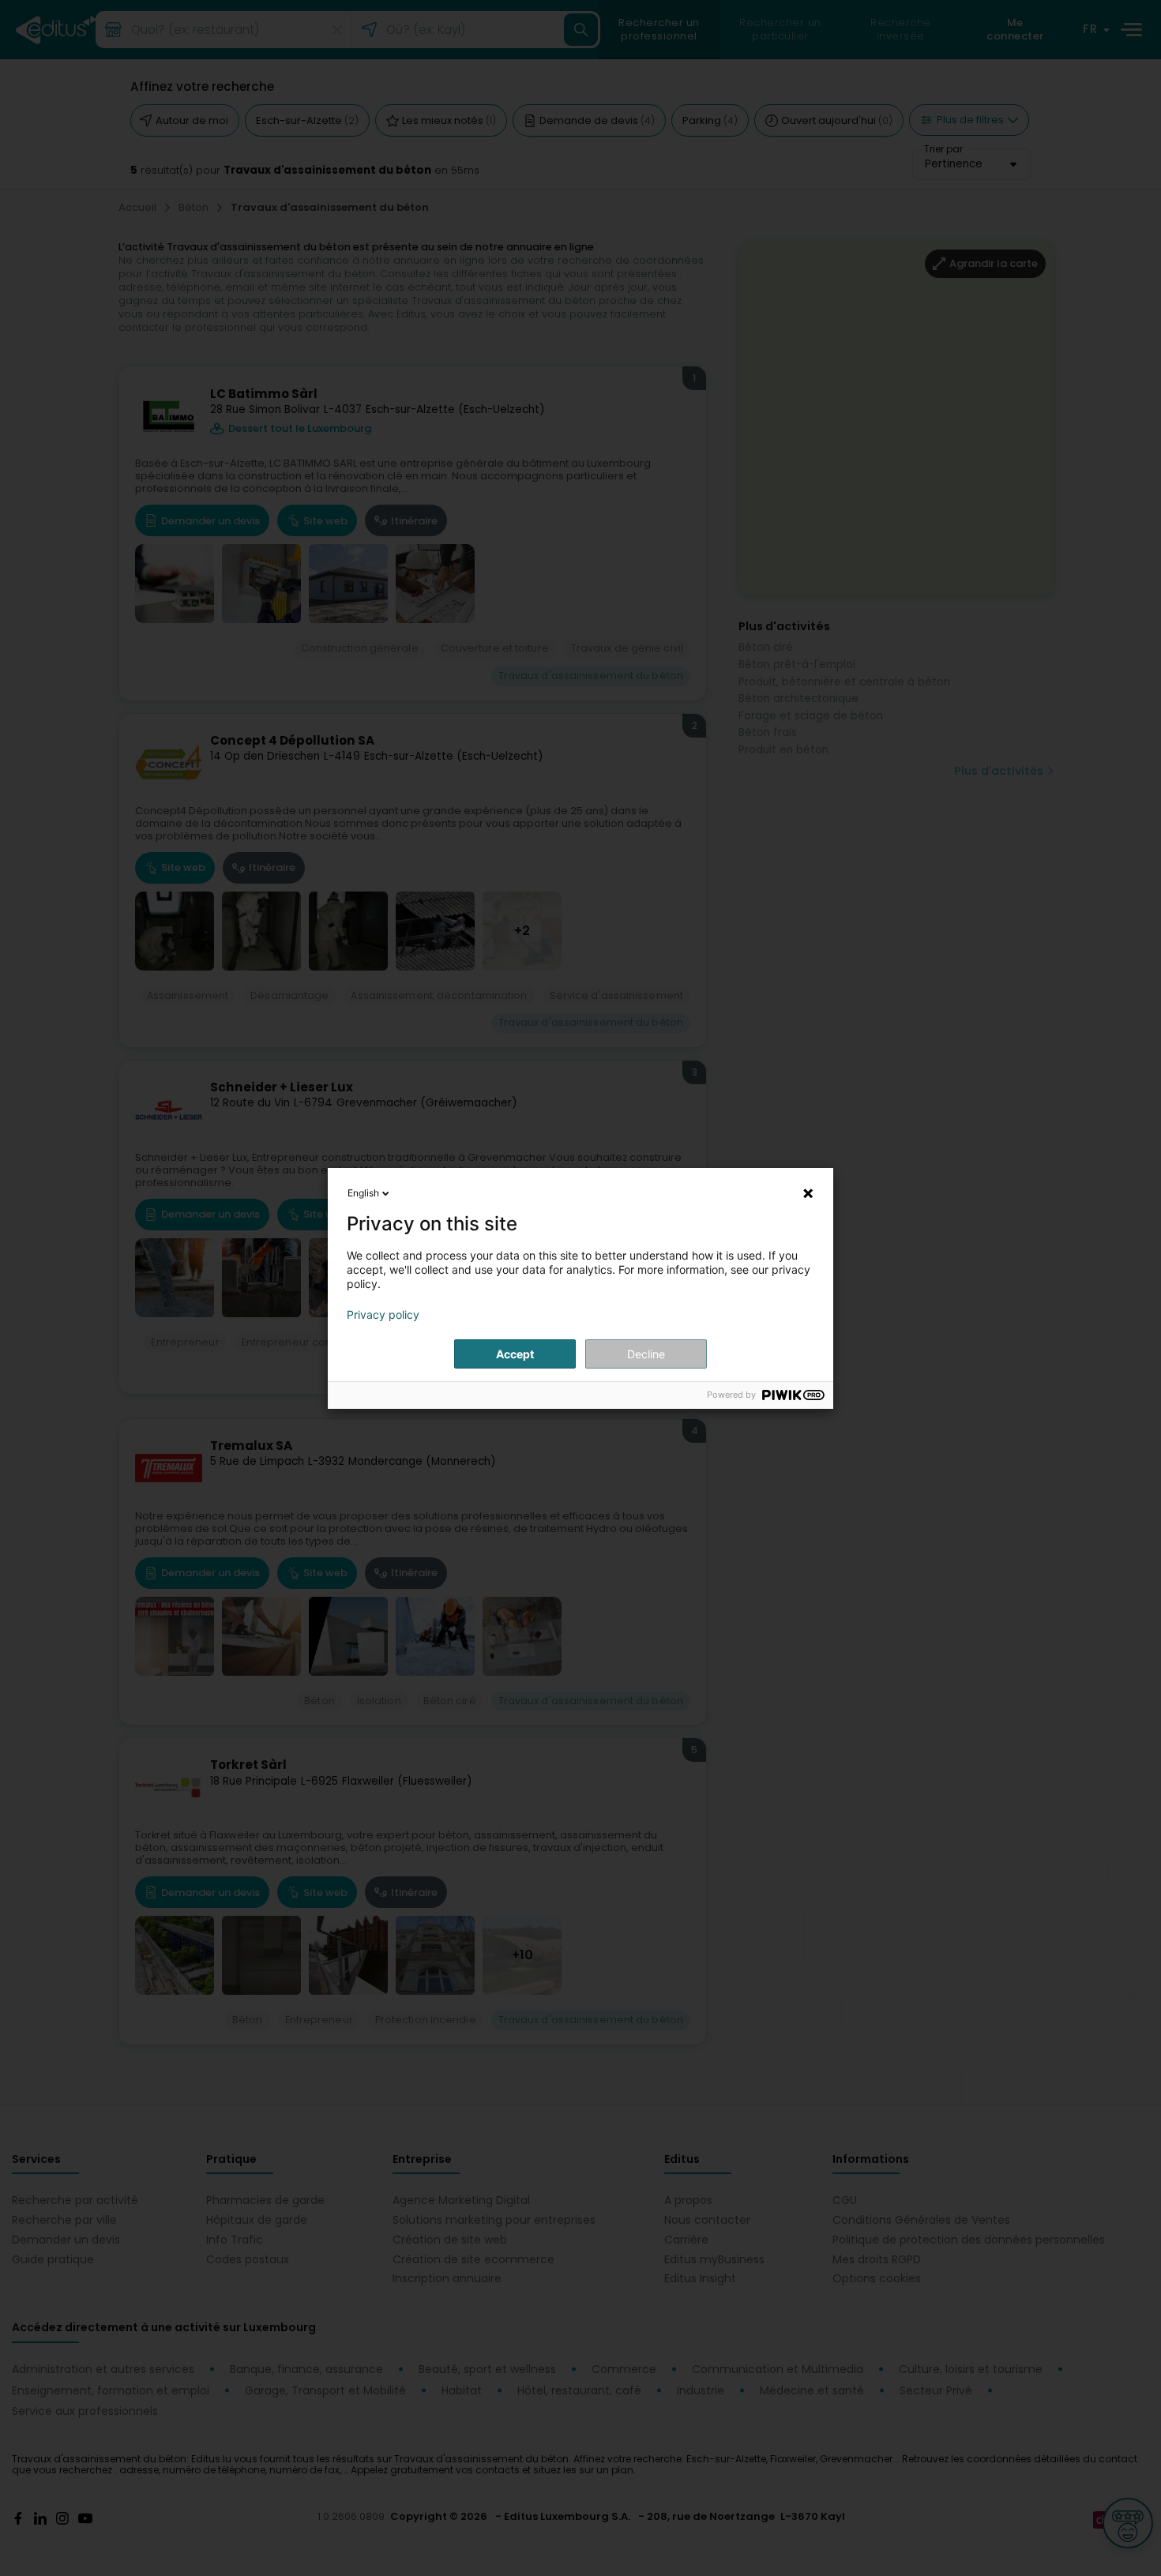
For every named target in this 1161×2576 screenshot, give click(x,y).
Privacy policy (383, 1315)
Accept (515, 1354)
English (363, 1193)
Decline (646, 1354)
